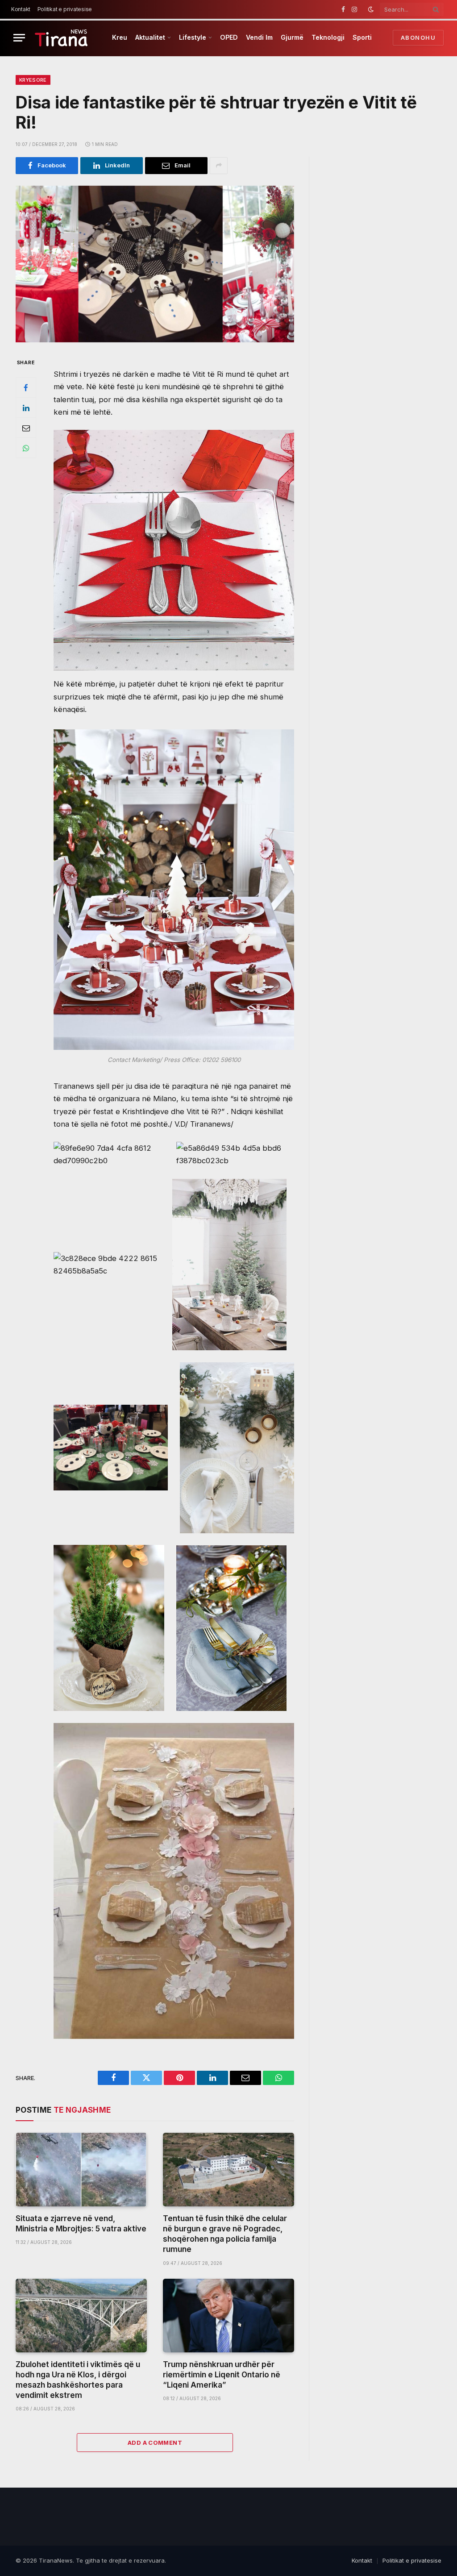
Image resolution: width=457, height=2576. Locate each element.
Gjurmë (292, 37)
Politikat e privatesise (65, 9)
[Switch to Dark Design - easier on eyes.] (371, 9)
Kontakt (21, 9)
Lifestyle (193, 37)
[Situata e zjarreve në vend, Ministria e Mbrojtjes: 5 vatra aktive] (81, 2170)
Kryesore (33, 80)
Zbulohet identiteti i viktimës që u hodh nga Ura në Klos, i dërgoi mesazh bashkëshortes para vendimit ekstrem (78, 2380)
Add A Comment (155, 2443)
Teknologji (328, 37)
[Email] (26, 428)
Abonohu (418, 37)
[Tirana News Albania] (61, 38)
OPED (229, 37)
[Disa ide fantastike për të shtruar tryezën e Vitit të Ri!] (155, 264)
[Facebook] (26, 387)
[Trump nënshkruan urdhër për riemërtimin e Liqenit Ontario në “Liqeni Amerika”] (228, 2316)
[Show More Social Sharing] (219, 166)
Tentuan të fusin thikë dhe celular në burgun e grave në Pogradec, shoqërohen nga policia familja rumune (225, 2234)
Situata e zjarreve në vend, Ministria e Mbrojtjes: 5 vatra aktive (81, 2224)
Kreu (120, 37)
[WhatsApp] (26, 448)
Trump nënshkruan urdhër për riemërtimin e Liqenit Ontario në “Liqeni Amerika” (222, 2375)
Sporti (362, 37)
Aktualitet (150, 37)
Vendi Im (259, 37)
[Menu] (19, 38)
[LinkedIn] (26, 408)
